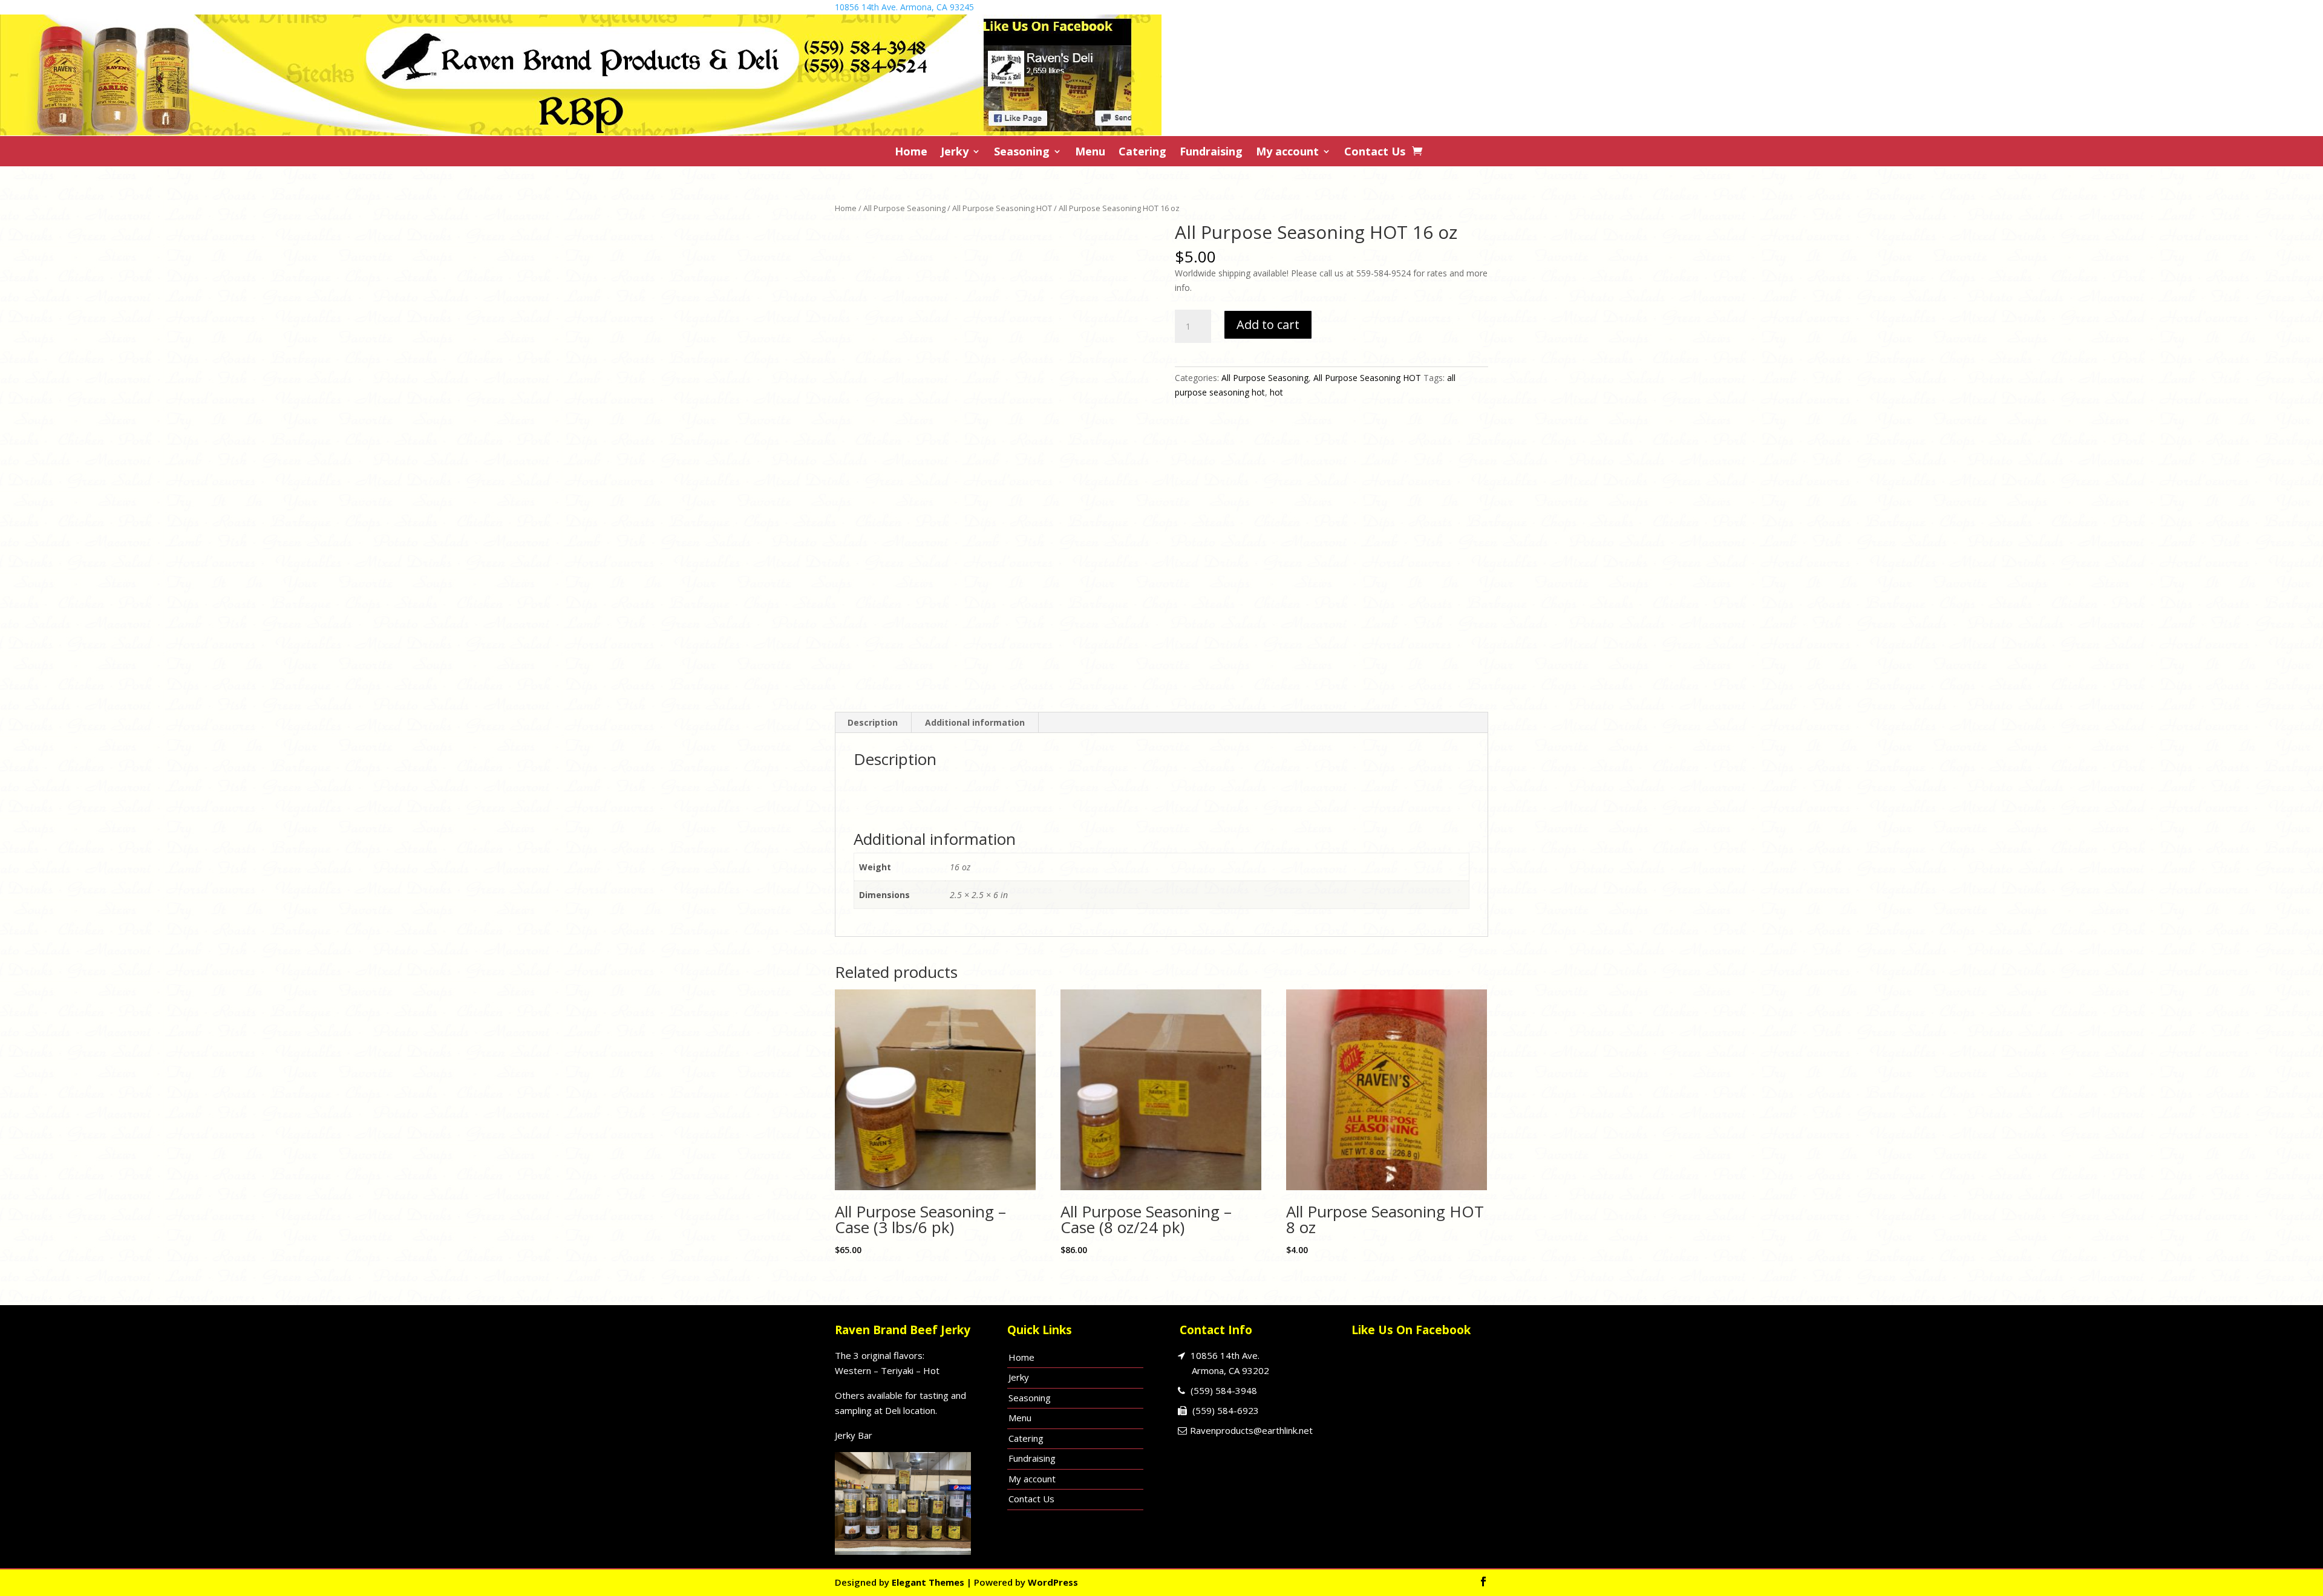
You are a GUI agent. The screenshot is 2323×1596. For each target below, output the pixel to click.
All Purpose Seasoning (904, 208)
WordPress (1053, 1582)
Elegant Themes (928, 1582)
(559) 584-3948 (1224, 1390)
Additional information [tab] (975, 722)
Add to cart (1268, 324)
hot (1276, 392)
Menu (1090, 153)
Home (911, 153)
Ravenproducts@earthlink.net (1251, 1430)
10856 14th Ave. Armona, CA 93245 (904, 7)
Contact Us (1375, 153)
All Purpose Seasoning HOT (1002, 208)
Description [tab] (873, 722)
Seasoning (1022, 153)
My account (1287, 153)
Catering (1142, 153)
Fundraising (1211, 153)
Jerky (955, 153)
